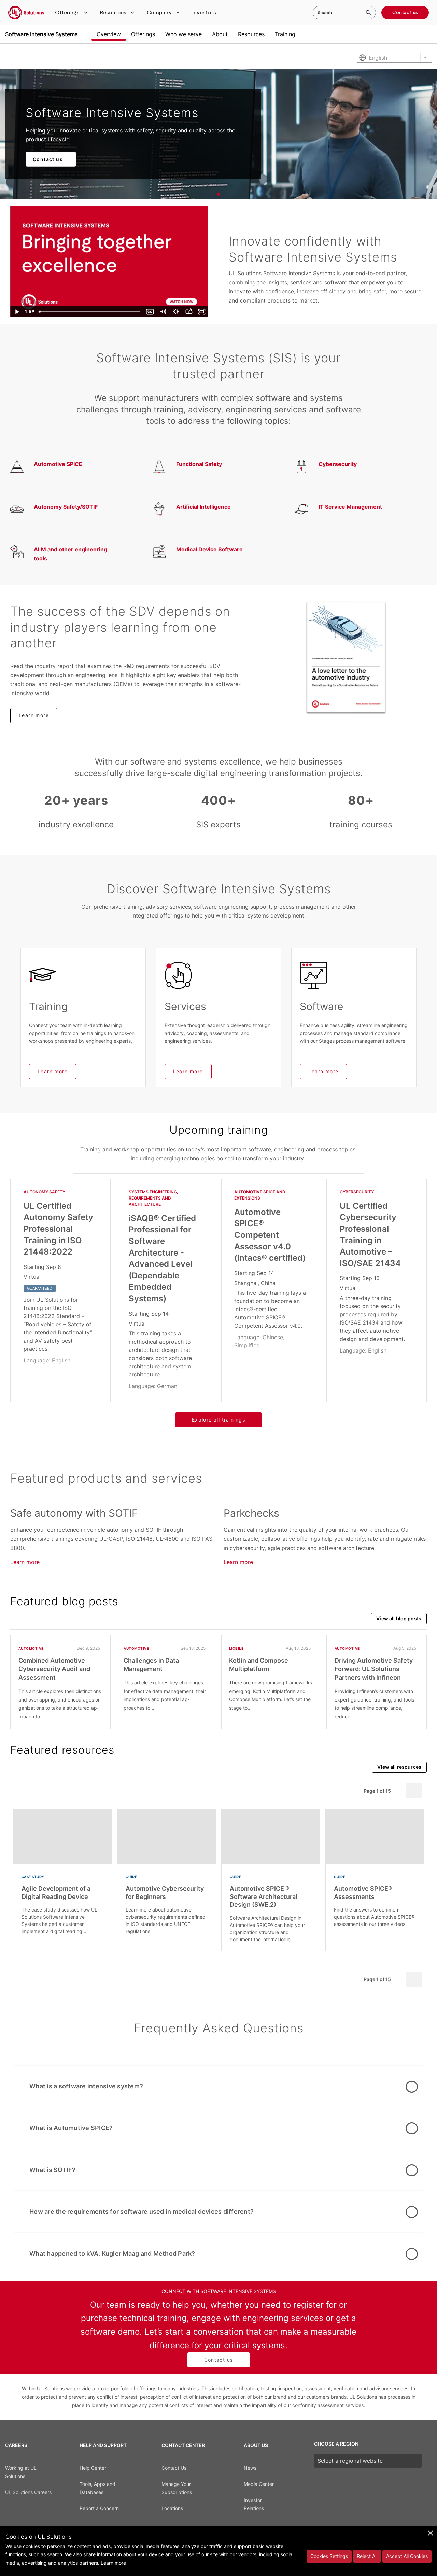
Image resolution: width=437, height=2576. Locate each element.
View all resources (399, 1767)
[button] (72, 13)
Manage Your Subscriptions (177, 2488)
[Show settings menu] (176, 312)
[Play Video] (17, 312)
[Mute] (163, 312)
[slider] (90, 312)
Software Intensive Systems (41, 34)
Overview (109, 34)
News (250, 2468)
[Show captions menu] (150, 312)
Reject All (367, 2556)
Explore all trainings (218, 1420)
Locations (172, 2508)
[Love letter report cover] (346, 657)
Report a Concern (99, 2508)
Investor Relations (254, 2504)
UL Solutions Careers (28, 2492)
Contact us (405, 13)
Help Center (93, 2468)
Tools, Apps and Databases (97, 2488)
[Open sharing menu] (189, 312)
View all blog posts (399, 1618)
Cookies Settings (329, 2556)
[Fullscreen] (202, 312)
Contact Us (174, 2468)
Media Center (259, 2484)
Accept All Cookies (407, 2556)
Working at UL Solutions (21, 2472)
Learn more (34, 715)
